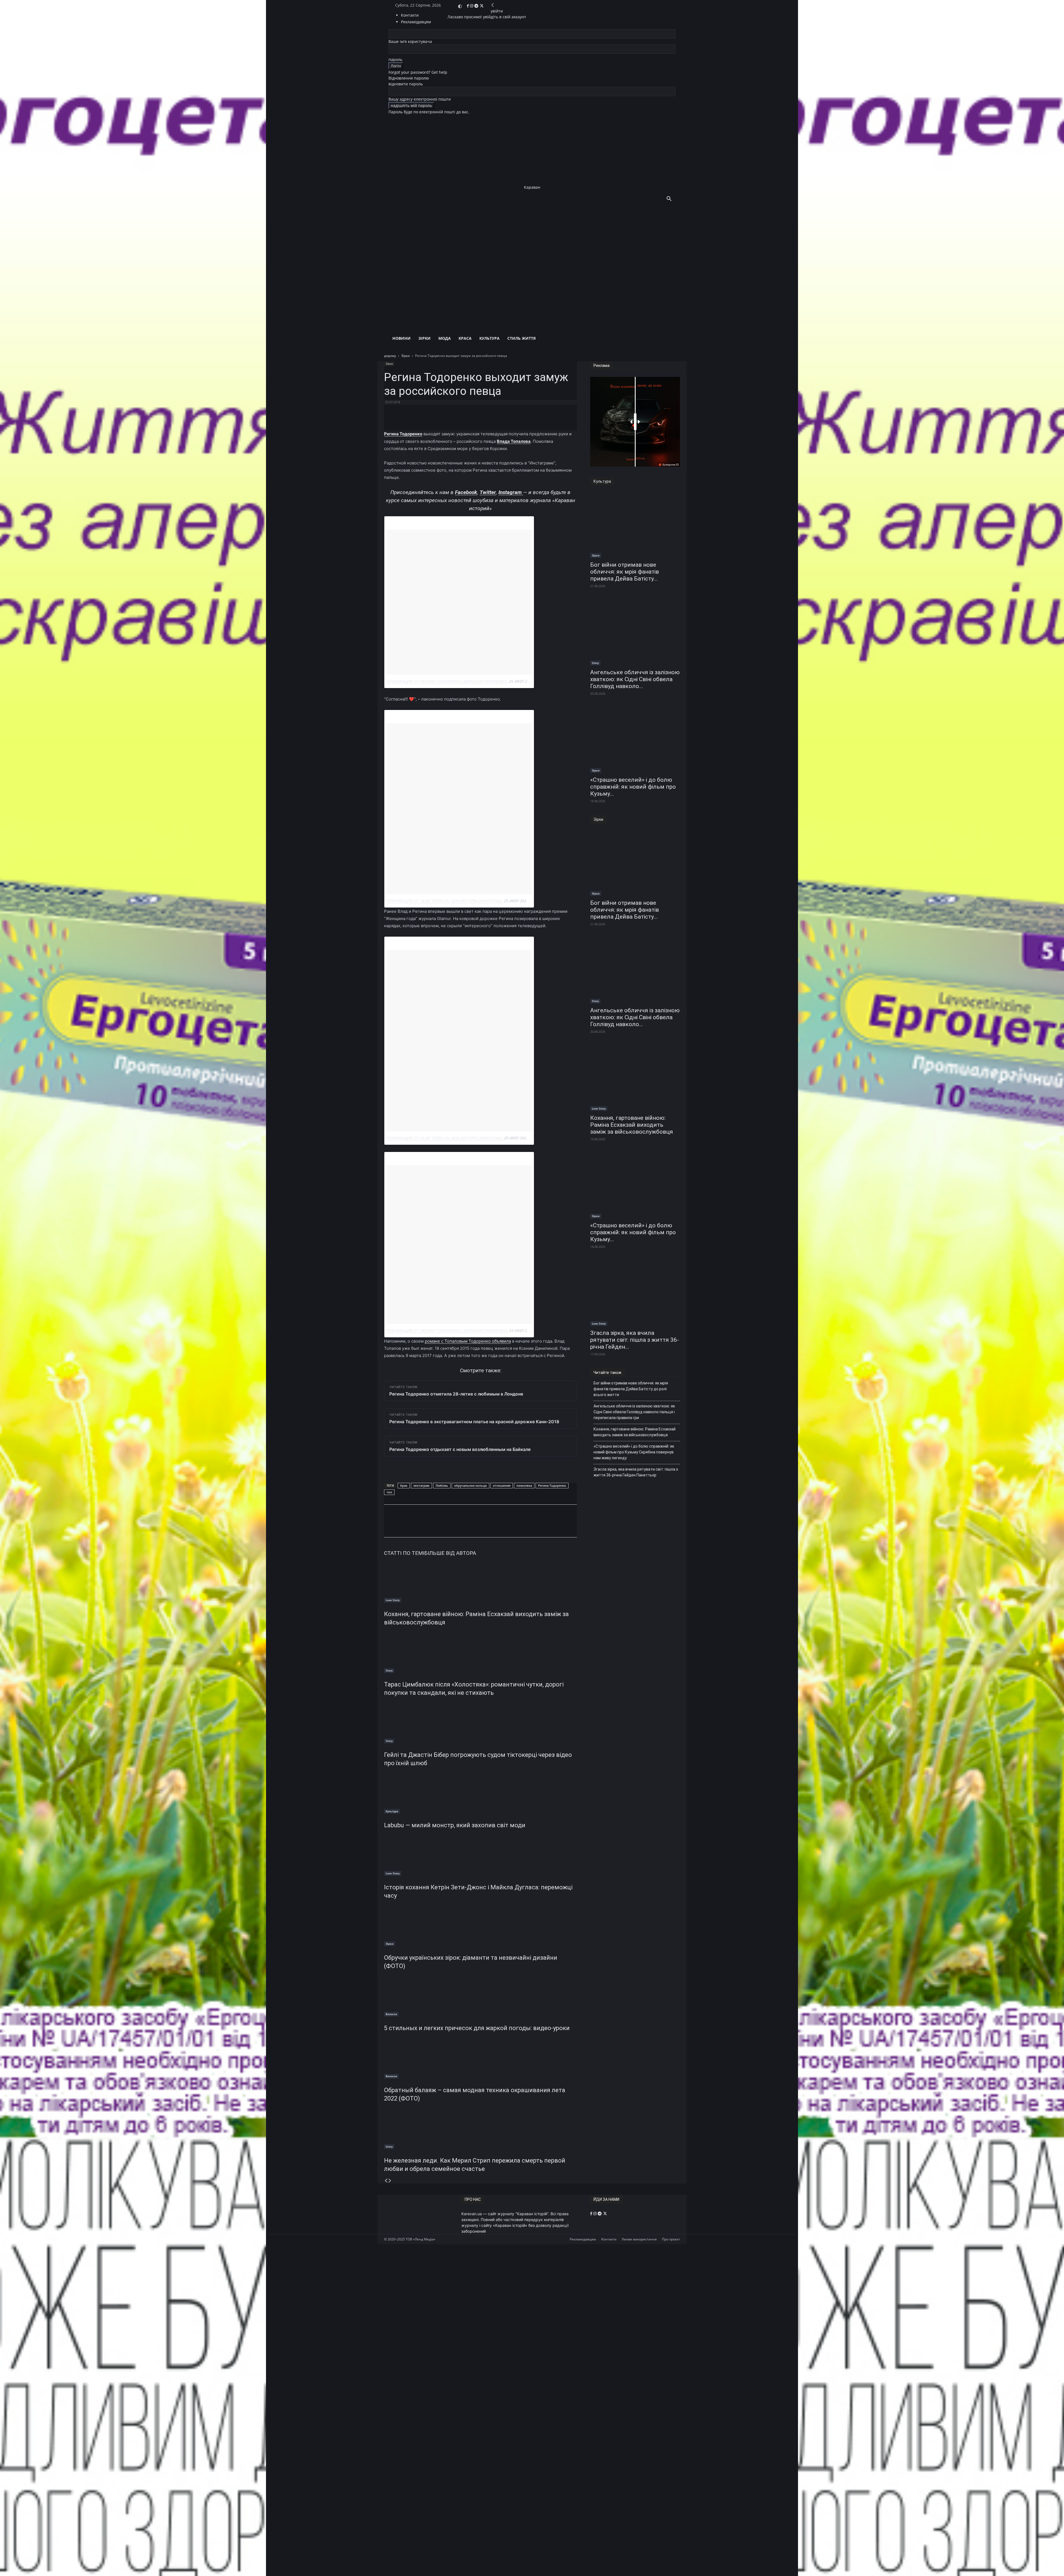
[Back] (493, 5)
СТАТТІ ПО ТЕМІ (404, 1553)
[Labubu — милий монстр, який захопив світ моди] (480, 1793)
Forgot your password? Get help (418, 72)
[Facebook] (468, 6)
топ (389, 1492)
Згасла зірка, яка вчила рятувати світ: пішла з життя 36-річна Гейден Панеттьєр (636, 1472)
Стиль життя (521, 338)
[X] (482, 6)
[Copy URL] (461, 1526)
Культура (489, 338)
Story (389, 1670)
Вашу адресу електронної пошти (420, 99)
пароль (395, 59)
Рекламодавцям (583, 2239)
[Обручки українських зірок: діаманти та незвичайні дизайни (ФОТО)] (480, 1925)
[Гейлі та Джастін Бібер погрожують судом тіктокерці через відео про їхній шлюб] (480, 1723)
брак (404, 1485)
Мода (445, 338)
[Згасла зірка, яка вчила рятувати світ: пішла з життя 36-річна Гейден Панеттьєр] (635, 1293)
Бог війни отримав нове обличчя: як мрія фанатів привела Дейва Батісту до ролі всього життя (631, 1389)
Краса (465, 338)
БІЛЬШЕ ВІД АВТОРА (450, 1553)
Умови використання (639, 2239)
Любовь (442, 1485)
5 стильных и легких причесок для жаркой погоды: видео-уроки (477, 2028)
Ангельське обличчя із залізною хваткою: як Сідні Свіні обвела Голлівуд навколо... (635, 679)
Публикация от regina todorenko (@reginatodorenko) (447, 681)
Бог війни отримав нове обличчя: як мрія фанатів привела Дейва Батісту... (625, 572)
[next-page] (390, 2181)
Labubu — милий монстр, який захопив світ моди (455, 1825)
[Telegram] (477, 6)
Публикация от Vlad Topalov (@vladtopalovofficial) (445, 901)
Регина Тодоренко (552, 1485)
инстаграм (421, 1485)
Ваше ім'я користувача (410, 41)
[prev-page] (386, 2181)
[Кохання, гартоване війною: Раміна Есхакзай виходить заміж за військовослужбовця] (480, 1582)
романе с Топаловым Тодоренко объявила (468, 1341)
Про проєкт (671, 2239)
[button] (669, 199)
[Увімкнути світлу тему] (460, 6)
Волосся (391, 2014)
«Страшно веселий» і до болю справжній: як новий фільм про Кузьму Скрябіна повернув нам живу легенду (634, 1452)
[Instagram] (472, 6)
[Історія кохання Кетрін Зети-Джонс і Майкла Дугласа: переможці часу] (480, 1855)
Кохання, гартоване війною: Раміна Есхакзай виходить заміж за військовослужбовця (632, 1125)
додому (390, 356)
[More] (518, 415)
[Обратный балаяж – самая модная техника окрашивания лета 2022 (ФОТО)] (480, 2058)
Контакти (410, 15)
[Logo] (525, 259)
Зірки (424, 338)
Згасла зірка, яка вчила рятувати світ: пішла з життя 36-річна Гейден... (635, 1340)
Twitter (488, 492)
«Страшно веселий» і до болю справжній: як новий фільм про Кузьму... (633, 787)
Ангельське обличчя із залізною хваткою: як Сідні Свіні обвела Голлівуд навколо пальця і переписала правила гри (634, 1412)
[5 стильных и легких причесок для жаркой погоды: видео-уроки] (480, 1996)
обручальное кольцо (470, 1485)
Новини (401, 338)
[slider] (635, 422)
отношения (502, 1485)
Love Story (393, 1600)
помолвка (524, 1485)
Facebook (466, 492)
